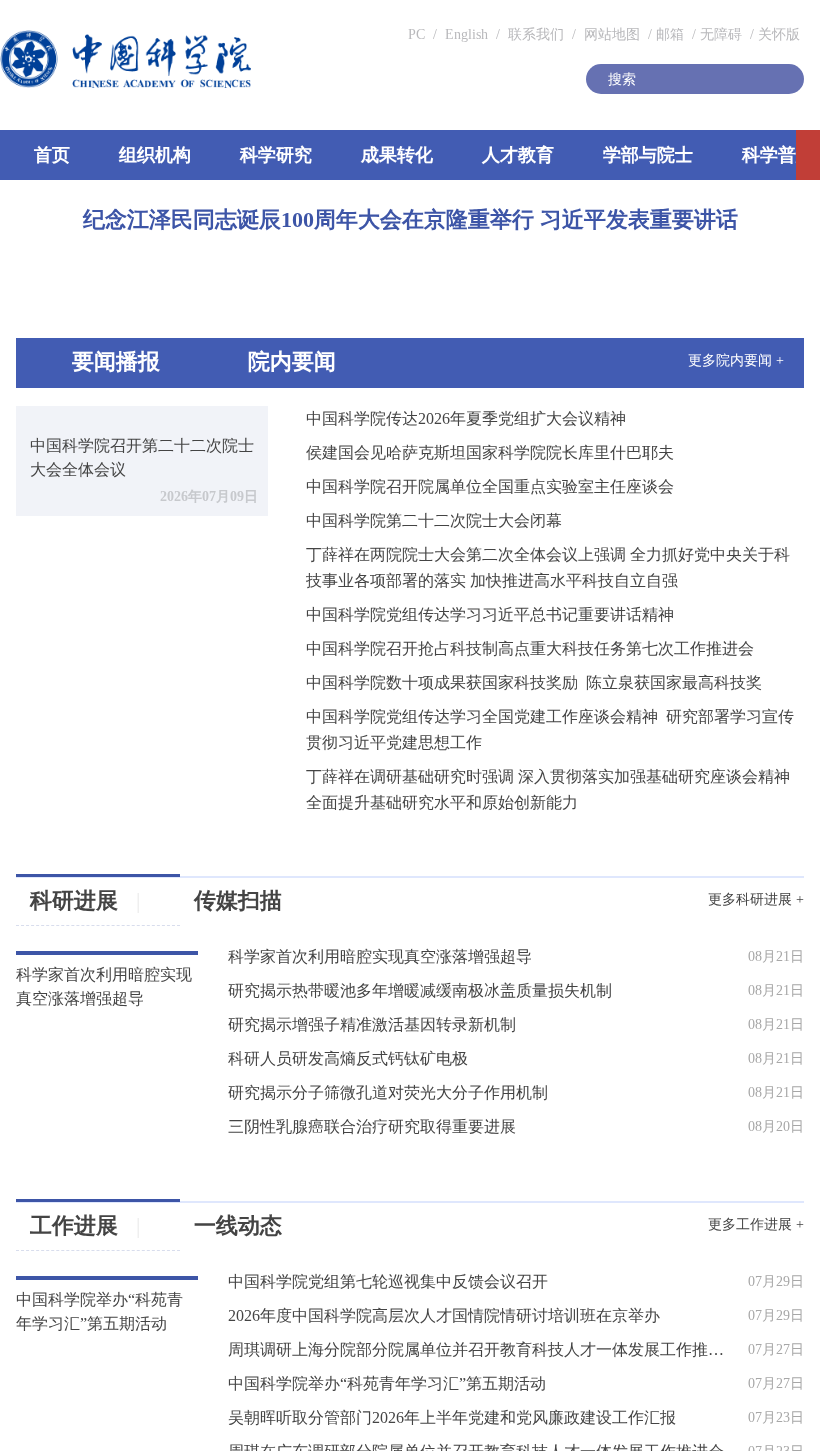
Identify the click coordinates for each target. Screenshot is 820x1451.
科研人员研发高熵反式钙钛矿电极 (324, 1098)
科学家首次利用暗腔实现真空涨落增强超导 (354, 1002)
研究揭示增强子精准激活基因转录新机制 (347, 1066)
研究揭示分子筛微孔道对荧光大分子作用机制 (362, 1130)
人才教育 (579, 198)
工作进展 (99, 1257)
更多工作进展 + (773, 1252)
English (658, 20)
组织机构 (166, 198)
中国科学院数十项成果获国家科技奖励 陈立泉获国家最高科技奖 (482, 734)
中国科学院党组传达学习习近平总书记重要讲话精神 (438, 666)
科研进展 (61, 953)
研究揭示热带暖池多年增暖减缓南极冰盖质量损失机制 (392, 1034)
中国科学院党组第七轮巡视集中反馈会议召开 (362, 1306)
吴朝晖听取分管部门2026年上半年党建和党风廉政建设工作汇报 (423, 1434)
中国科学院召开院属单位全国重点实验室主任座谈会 (438, 538)
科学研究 (303, 198)
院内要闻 (261, 417)
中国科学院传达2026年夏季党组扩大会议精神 (414, 470)
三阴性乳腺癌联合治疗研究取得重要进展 (347, 1162)
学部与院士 (724, 198)
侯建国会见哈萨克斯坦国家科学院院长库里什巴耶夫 (438, 504)
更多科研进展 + (773, 948)
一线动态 (234, 1257)
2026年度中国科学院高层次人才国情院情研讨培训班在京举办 (415, 1338)
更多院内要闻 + (753, 418)
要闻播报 (96, 417)
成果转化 (441, 198)
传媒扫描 (234, 953)
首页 (44, 198)
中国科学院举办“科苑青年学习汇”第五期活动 (361, 1402)
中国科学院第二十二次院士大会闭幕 (382, 572)
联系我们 (732, 20)
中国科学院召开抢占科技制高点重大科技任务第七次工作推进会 (478, 700)
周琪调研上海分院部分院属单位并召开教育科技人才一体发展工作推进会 (452, 1370)
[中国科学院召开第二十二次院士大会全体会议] (108, 529)
